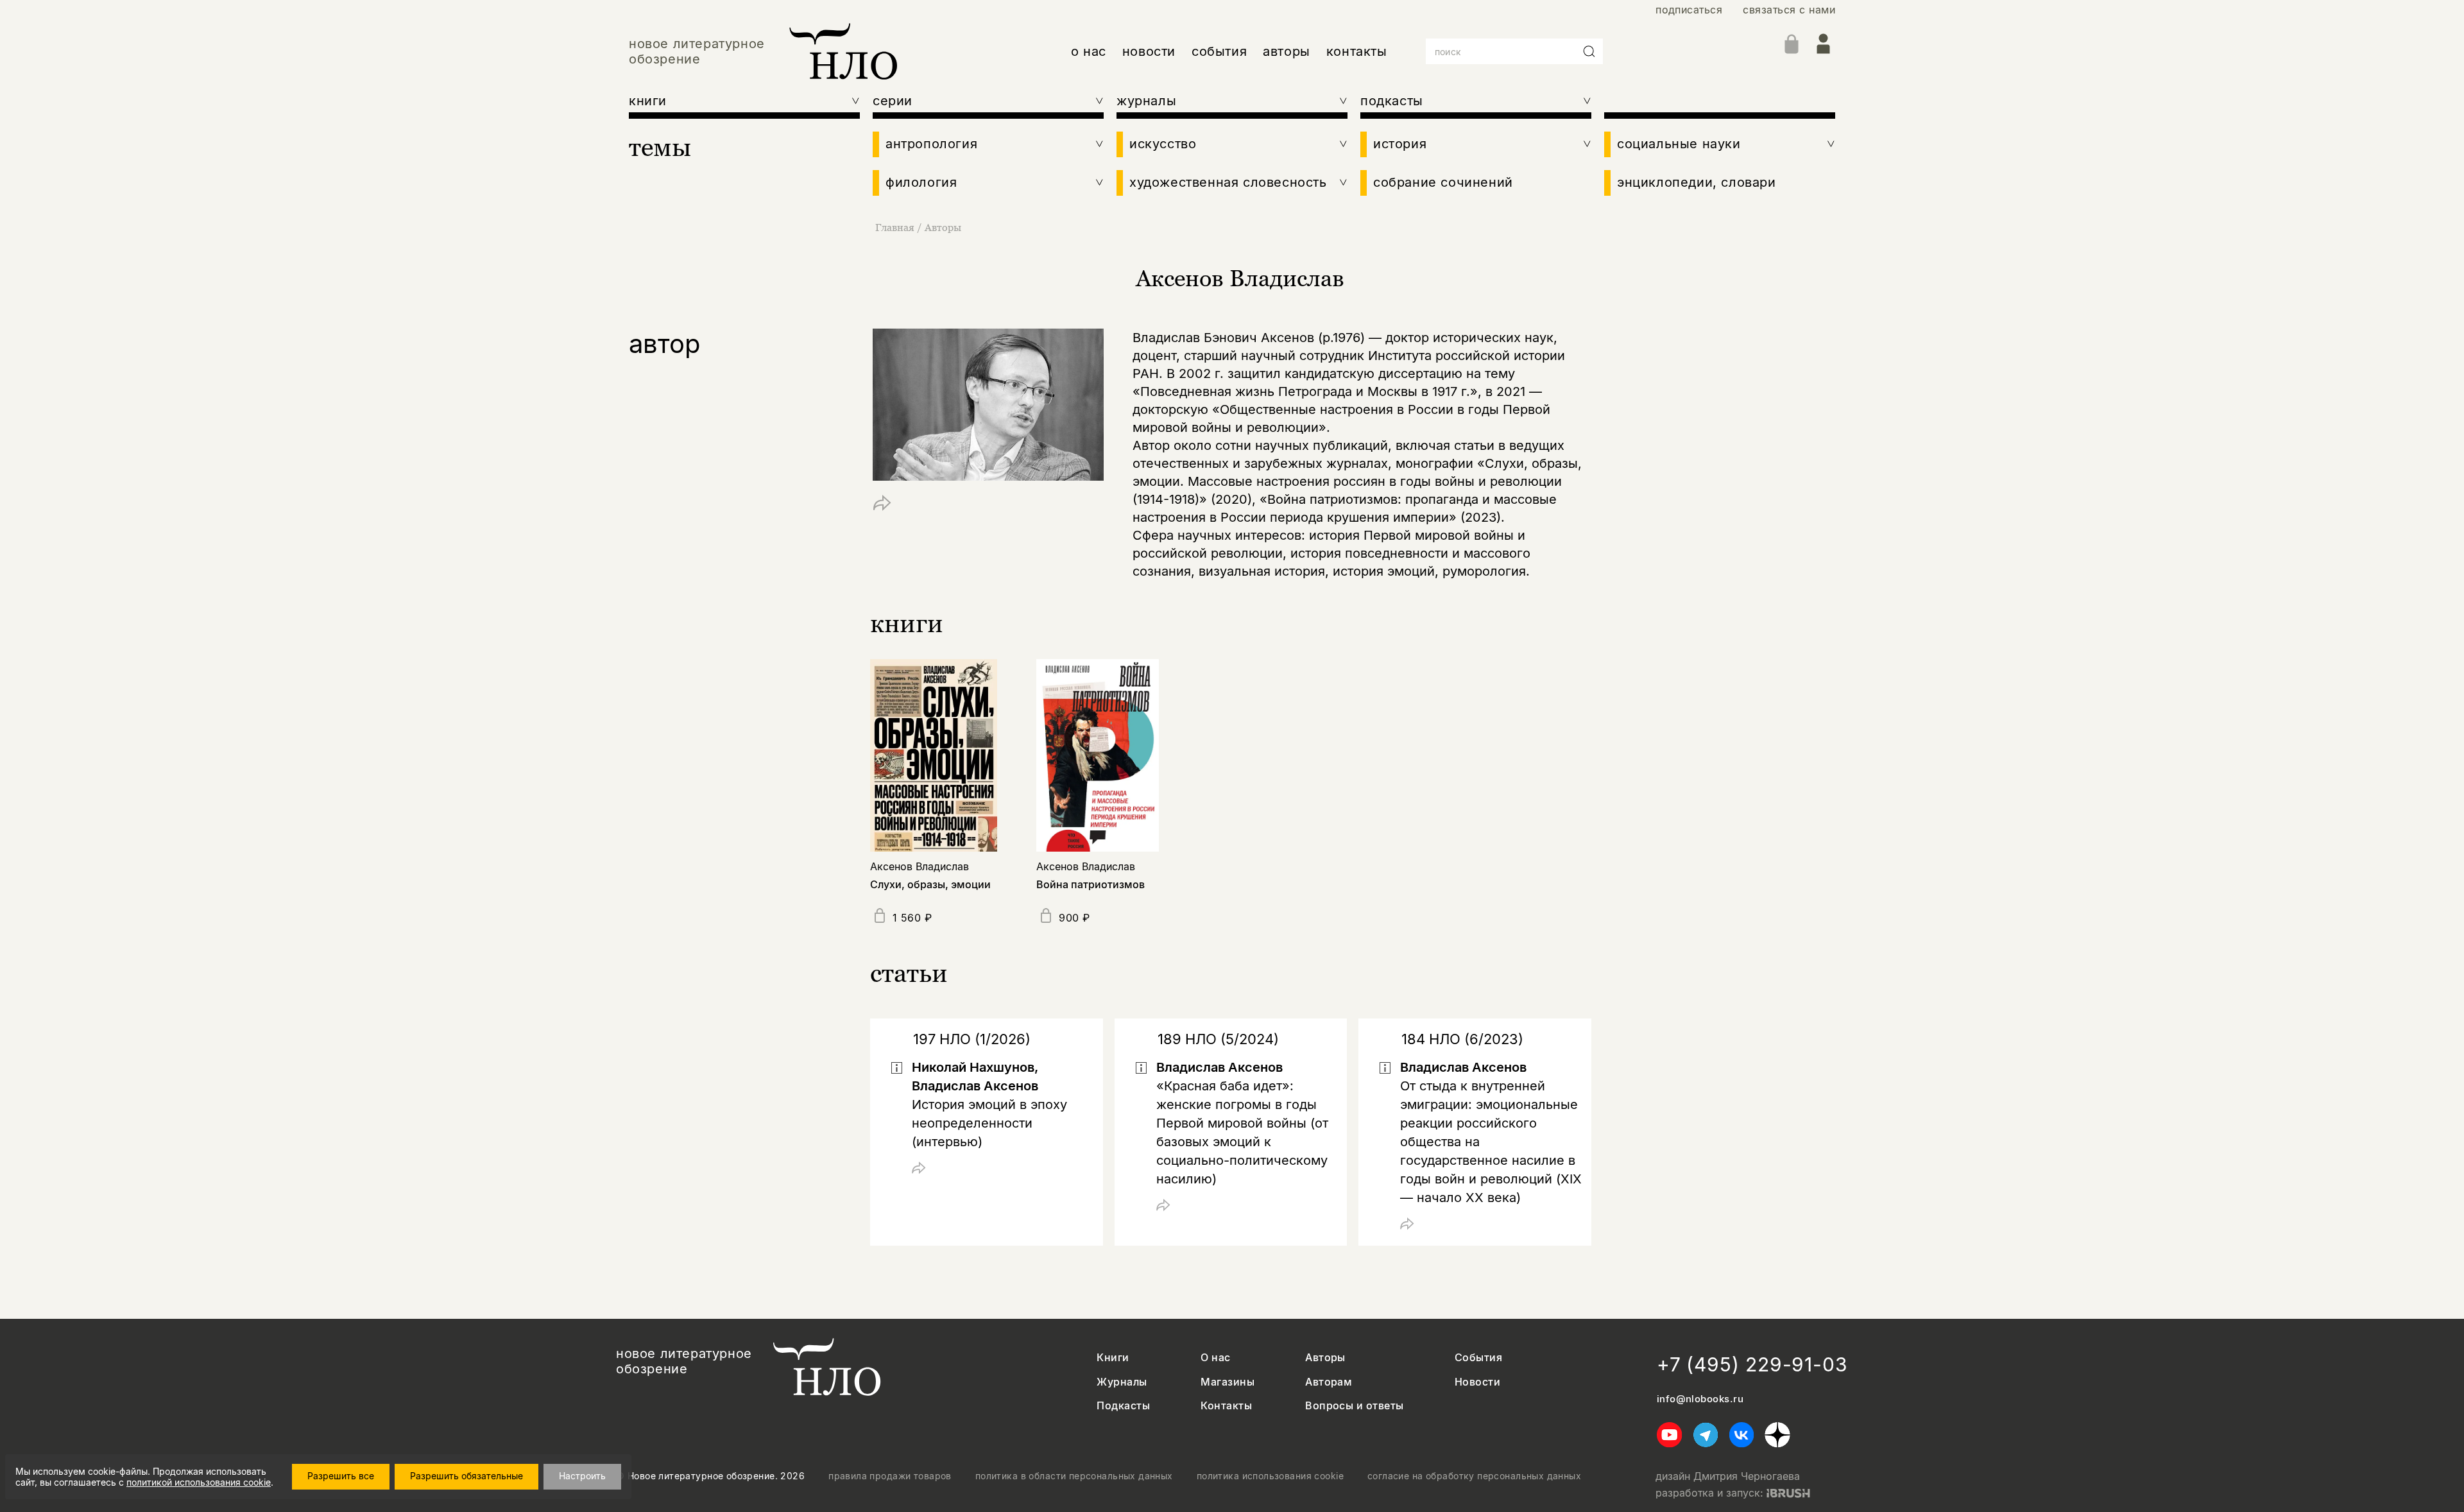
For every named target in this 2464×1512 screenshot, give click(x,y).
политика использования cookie (1270, 1476)
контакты (1357, 51)
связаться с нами (1789, 10)
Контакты (1226, 1406)
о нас (1089, 51)
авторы (1287, 51)
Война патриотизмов (1091, 884)
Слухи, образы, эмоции (930, 884)
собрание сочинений (1443, 182)
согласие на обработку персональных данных (1474, 1476)
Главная (895, 227)
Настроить (582, 1476)
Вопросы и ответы (1355, 1406)
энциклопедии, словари (1697, 182)
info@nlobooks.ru (1700, 1399)
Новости (1477, 1382)
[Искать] (1589, 51)
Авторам (1329, 1382)
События (1478, 1358)
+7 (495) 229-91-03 (1752, 1364)
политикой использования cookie (199, 1482)
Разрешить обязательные (466, 1476)
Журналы (1122, 1382)
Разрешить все (341, 1476)
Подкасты (1123, 1406)
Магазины (1228, 1382)
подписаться (1689, 10)
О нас (1215, 1358)
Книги (1113, 1358)
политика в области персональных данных (1074, 1476)
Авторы (943, 227)
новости (1149, 51)
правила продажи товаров (890, 1476)
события (1219, 51)
